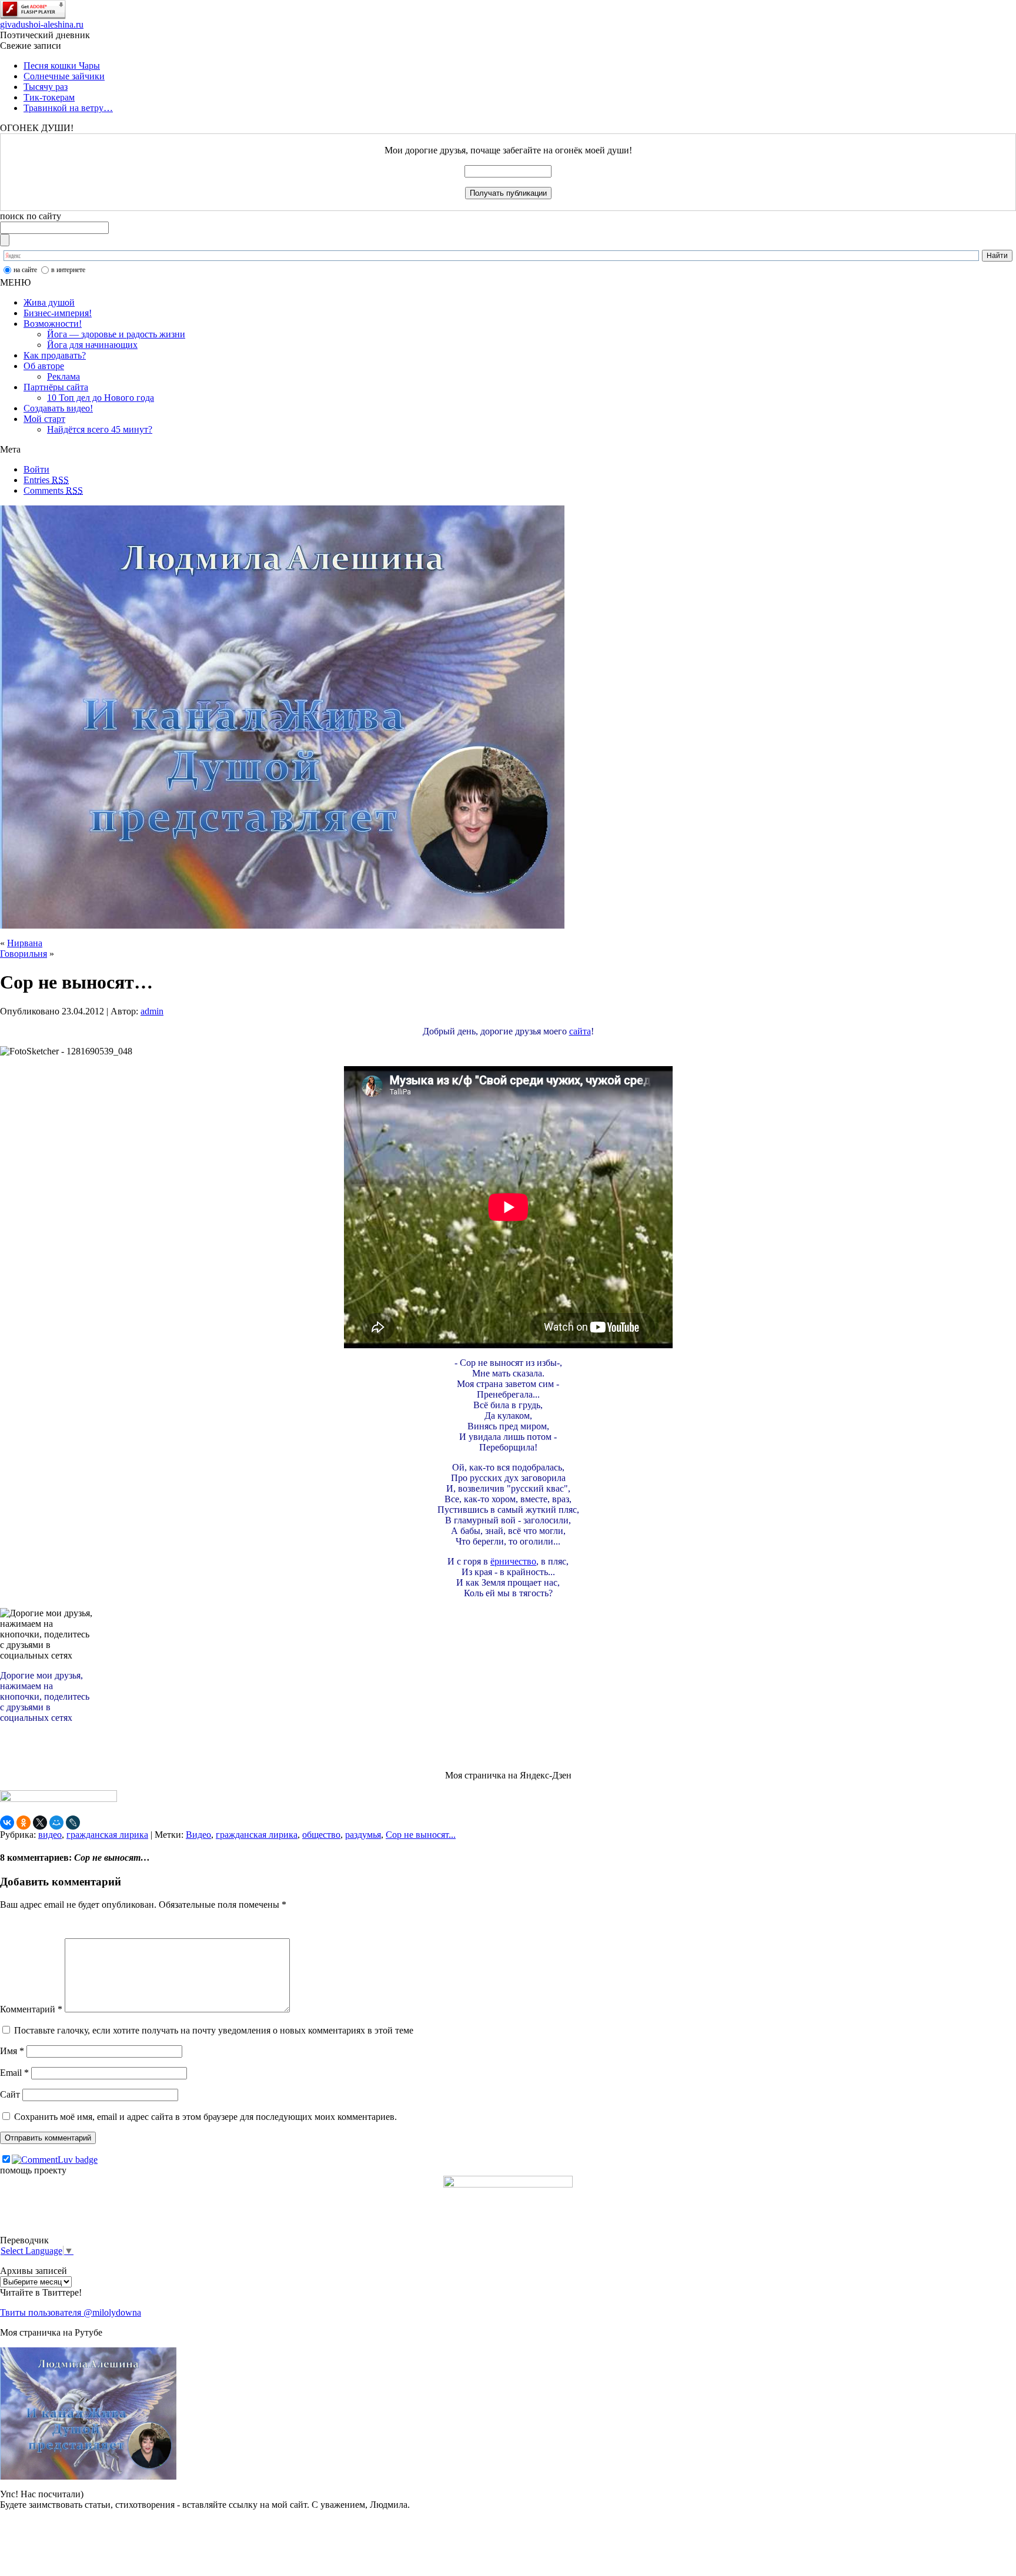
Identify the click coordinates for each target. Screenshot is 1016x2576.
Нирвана (25, 943)
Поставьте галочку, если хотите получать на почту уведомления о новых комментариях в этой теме (214, 2030)
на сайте (25, 270)
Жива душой (49, 302)
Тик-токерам (49, 97)
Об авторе (44, 366)
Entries (46, 480)
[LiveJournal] (73, 1823)
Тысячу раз (46, 87)
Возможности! (53, 324)
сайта (580, 1031)
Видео (198, 1835)
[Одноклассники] (24, 1823)
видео (50, 1835)
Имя (12, 2051)
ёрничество (513, 1561)
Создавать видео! (58, 408)
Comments (53, 490)
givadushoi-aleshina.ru (42, 24)
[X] (40, 1823)
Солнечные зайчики (64, 76)
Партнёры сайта (56, 387)
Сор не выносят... (421, 1835)
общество (321, 1835)
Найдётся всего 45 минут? (100, 429)
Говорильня (24, 954)
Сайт (10, 2094)
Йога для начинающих (92, 345)
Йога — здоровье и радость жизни (116, 334)
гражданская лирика (107, 1835)
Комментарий (31, 2009)
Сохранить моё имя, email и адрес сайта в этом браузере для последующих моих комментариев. (205, 2117)
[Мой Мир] (56, 1823)
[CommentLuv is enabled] (55, 2160)
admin (152, 1011)
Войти (36, 469)
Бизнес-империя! (58, 313)
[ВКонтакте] (7, 1823)
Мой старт (44, 419)
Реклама (63, 376)
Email (14, 2073)
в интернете (68, 270)
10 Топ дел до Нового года (101, 398)
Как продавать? (55, 355)
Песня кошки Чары (62, 66)
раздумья (363, 1835)
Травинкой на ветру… (68, 108)
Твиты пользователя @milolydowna (71, 2312)
